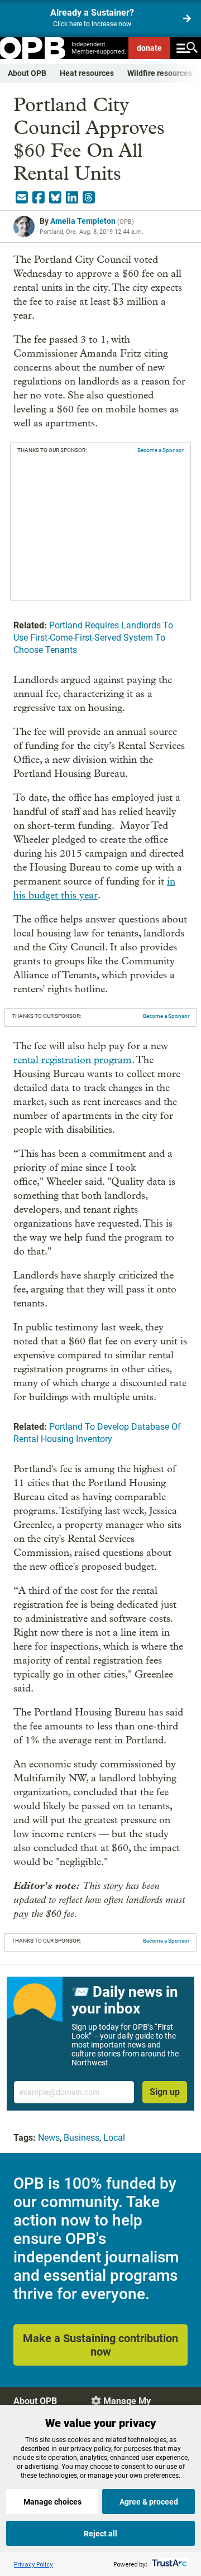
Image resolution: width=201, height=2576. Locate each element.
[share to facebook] (39, 198)
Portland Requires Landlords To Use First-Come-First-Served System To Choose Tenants (93, 638)
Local (114, 2138)
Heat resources (87, 73)
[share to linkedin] (72, 198)
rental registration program (73, 1060)
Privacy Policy (33, 2564)
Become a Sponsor (161, 450)
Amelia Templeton (83, 221)
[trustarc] (168, 2564)
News (49, 2138)
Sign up (165, 2092)
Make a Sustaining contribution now (100, 2345)
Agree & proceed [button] (149, 2502)
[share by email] (22, 198)
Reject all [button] (100, 2534)
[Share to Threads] (89, 198)
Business (82, 2138)
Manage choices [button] (52, 2502)
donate (149, 48)
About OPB (27, 73)
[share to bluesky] (55, 198)
